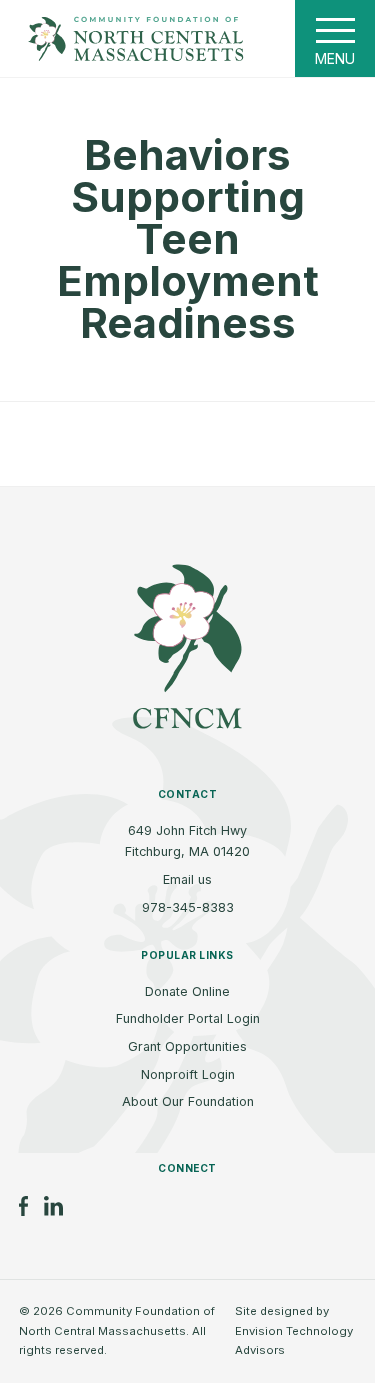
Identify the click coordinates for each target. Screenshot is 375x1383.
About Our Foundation (188, 1101)
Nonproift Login (188, 1074)
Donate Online (187, 991)
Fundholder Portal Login (188, 1018)
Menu (335, 58)
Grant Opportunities (187, 1046)
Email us (187, 879)
